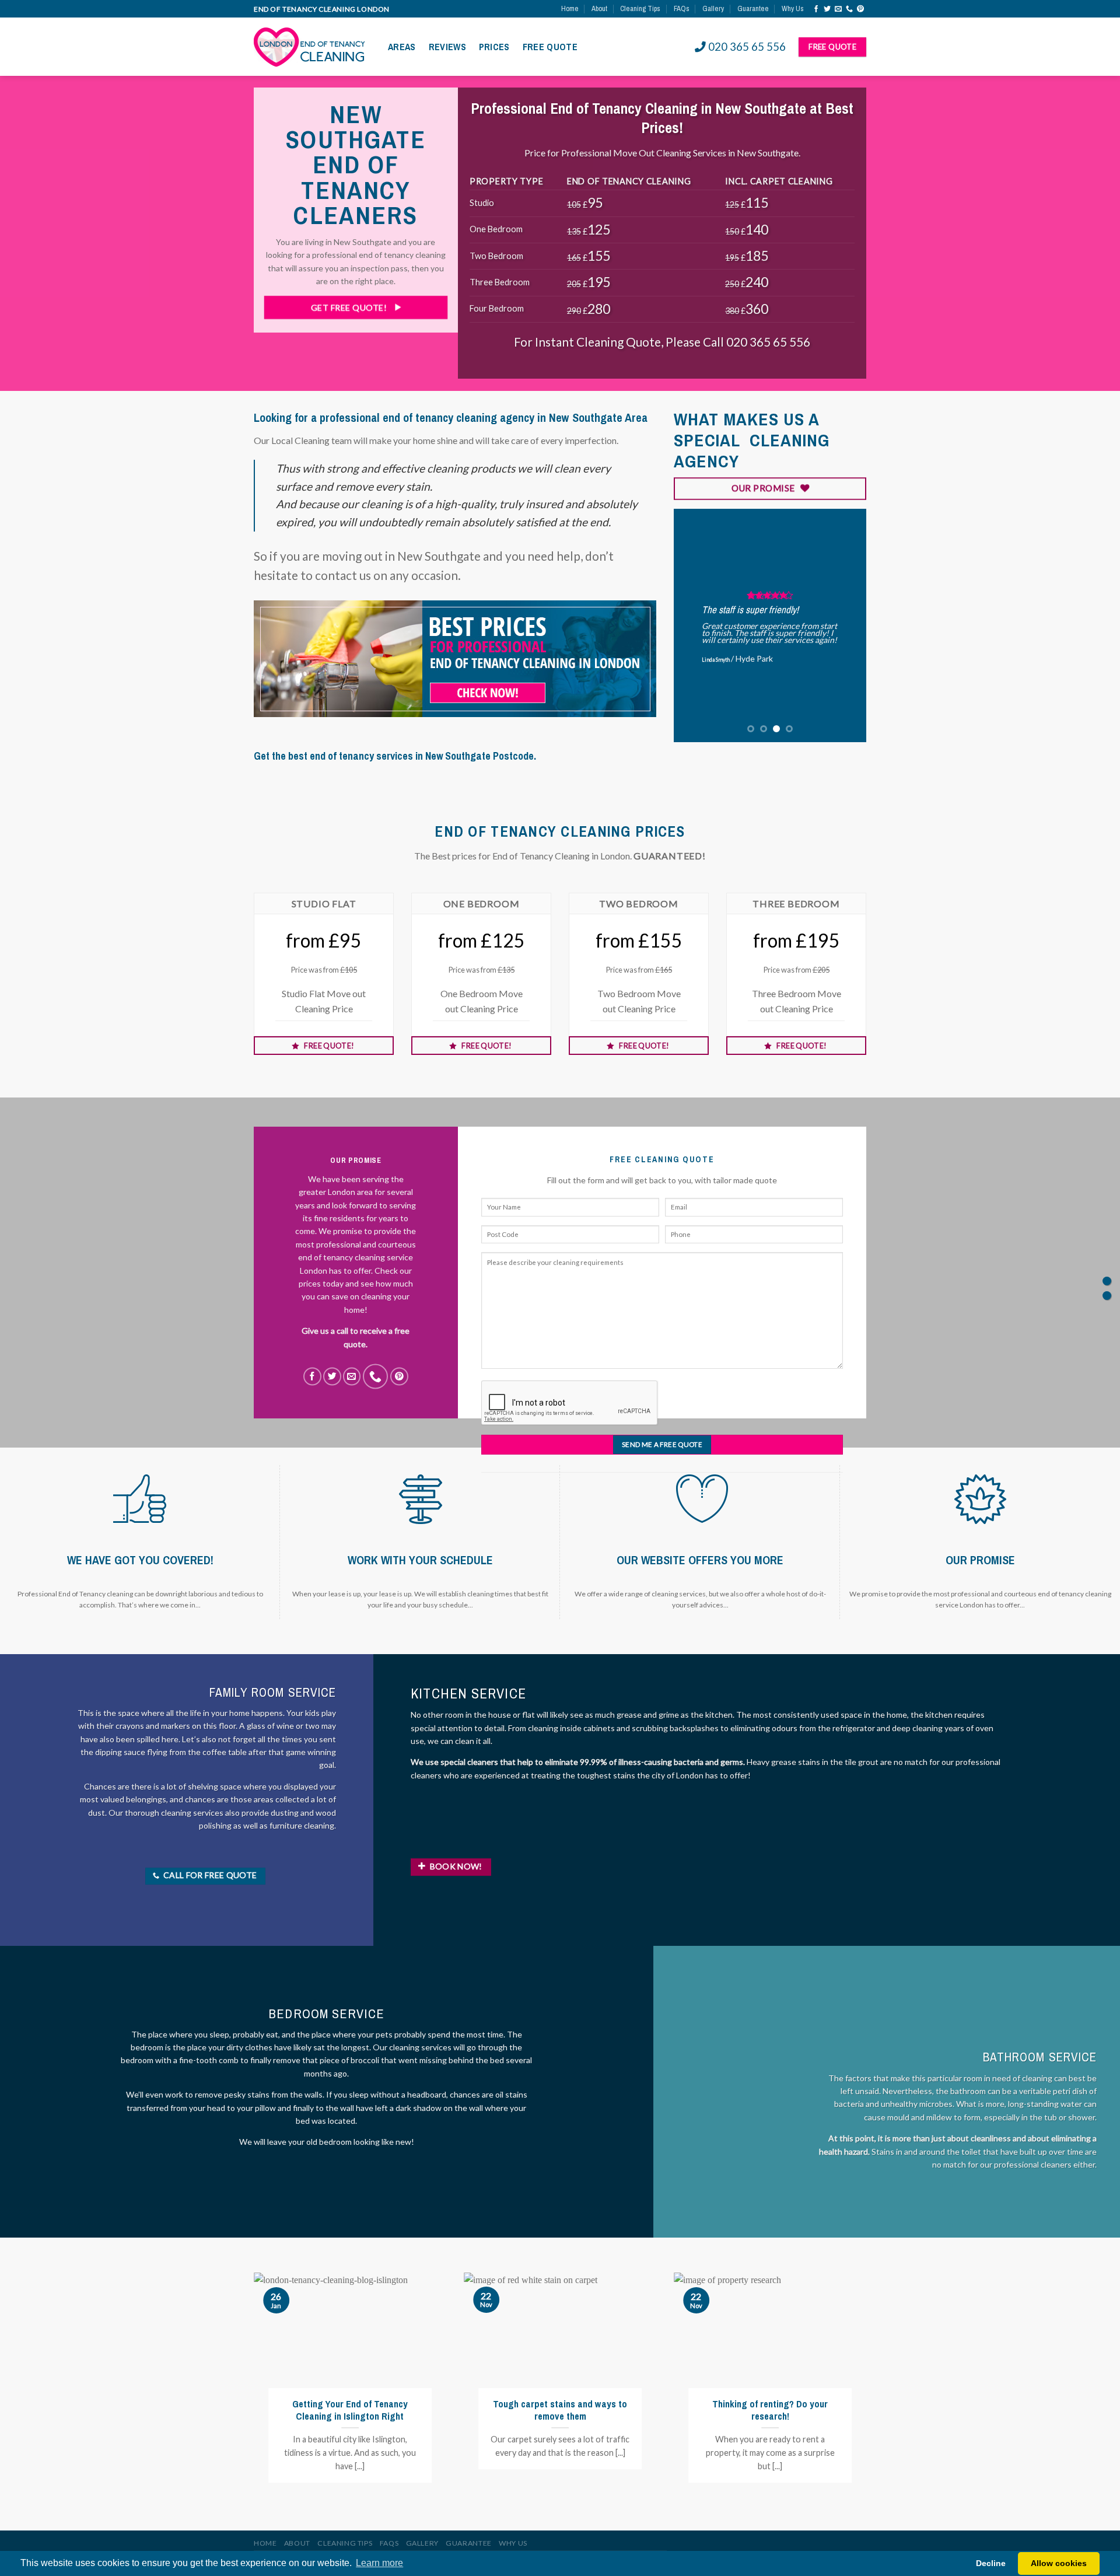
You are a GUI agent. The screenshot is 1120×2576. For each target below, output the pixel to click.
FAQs (682, 8)
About (599, 8)
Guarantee (753, 8)
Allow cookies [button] (1059, 2563)
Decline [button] (991, 2563)
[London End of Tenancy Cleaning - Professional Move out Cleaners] (312, 47)
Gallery (713, 8)
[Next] (848, 625)
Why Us (793, 8)
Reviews (447, 47)
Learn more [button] (379, 2563)
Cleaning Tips (640, 8)
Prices (494, 47)
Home (570, 8)
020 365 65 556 (747, 47)
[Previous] (692, 625)
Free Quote (550, 47)
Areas (402, 47)
